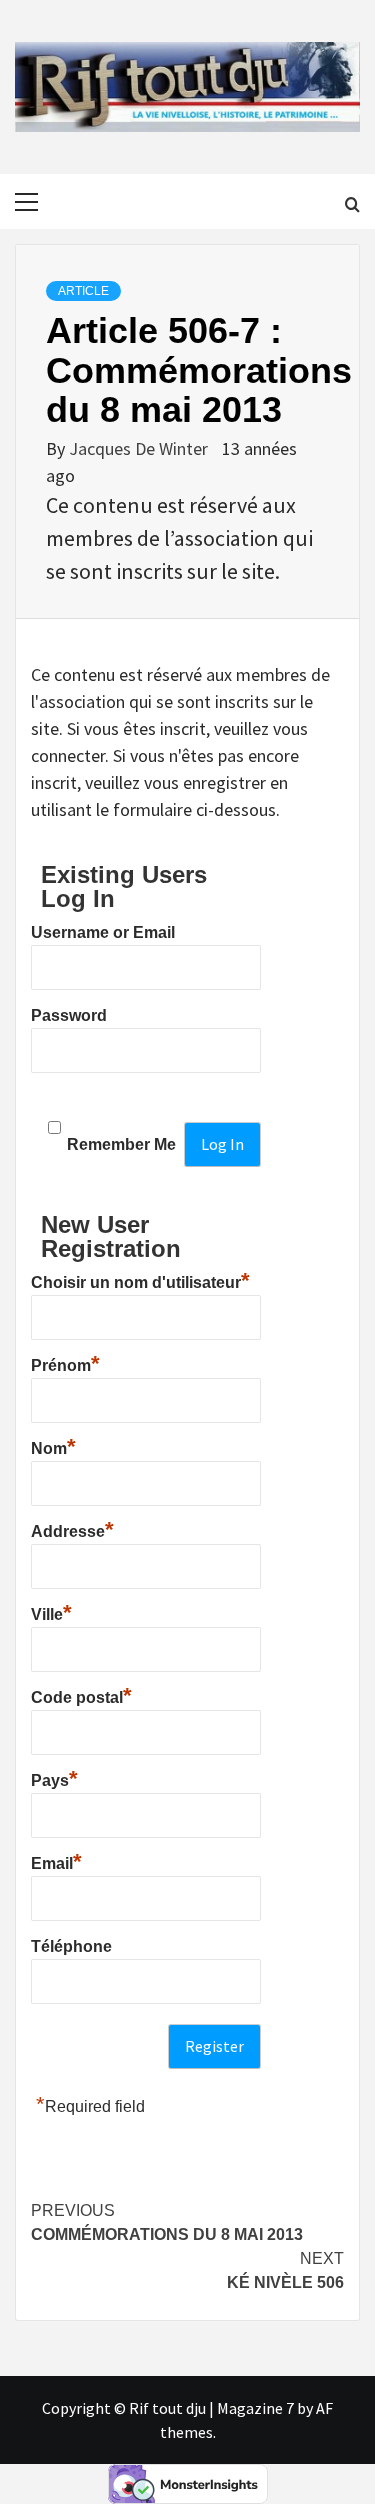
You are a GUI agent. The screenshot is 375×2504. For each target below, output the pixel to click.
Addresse (72, 1529)
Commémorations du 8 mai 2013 (167, 2222)
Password (69, 1015)
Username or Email (103, 932)
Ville (51, 1612)
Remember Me (121, 1144)
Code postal (81, 1695)
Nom (53, 1446)
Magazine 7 (255, 2408)
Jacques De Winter (140, 448)
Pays (54, 1778)
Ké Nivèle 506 (285, 2270)
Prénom (65, 1363)
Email (56, 1861)
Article (83, 291)
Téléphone (71, 1946)
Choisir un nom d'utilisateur (140, 1280)
